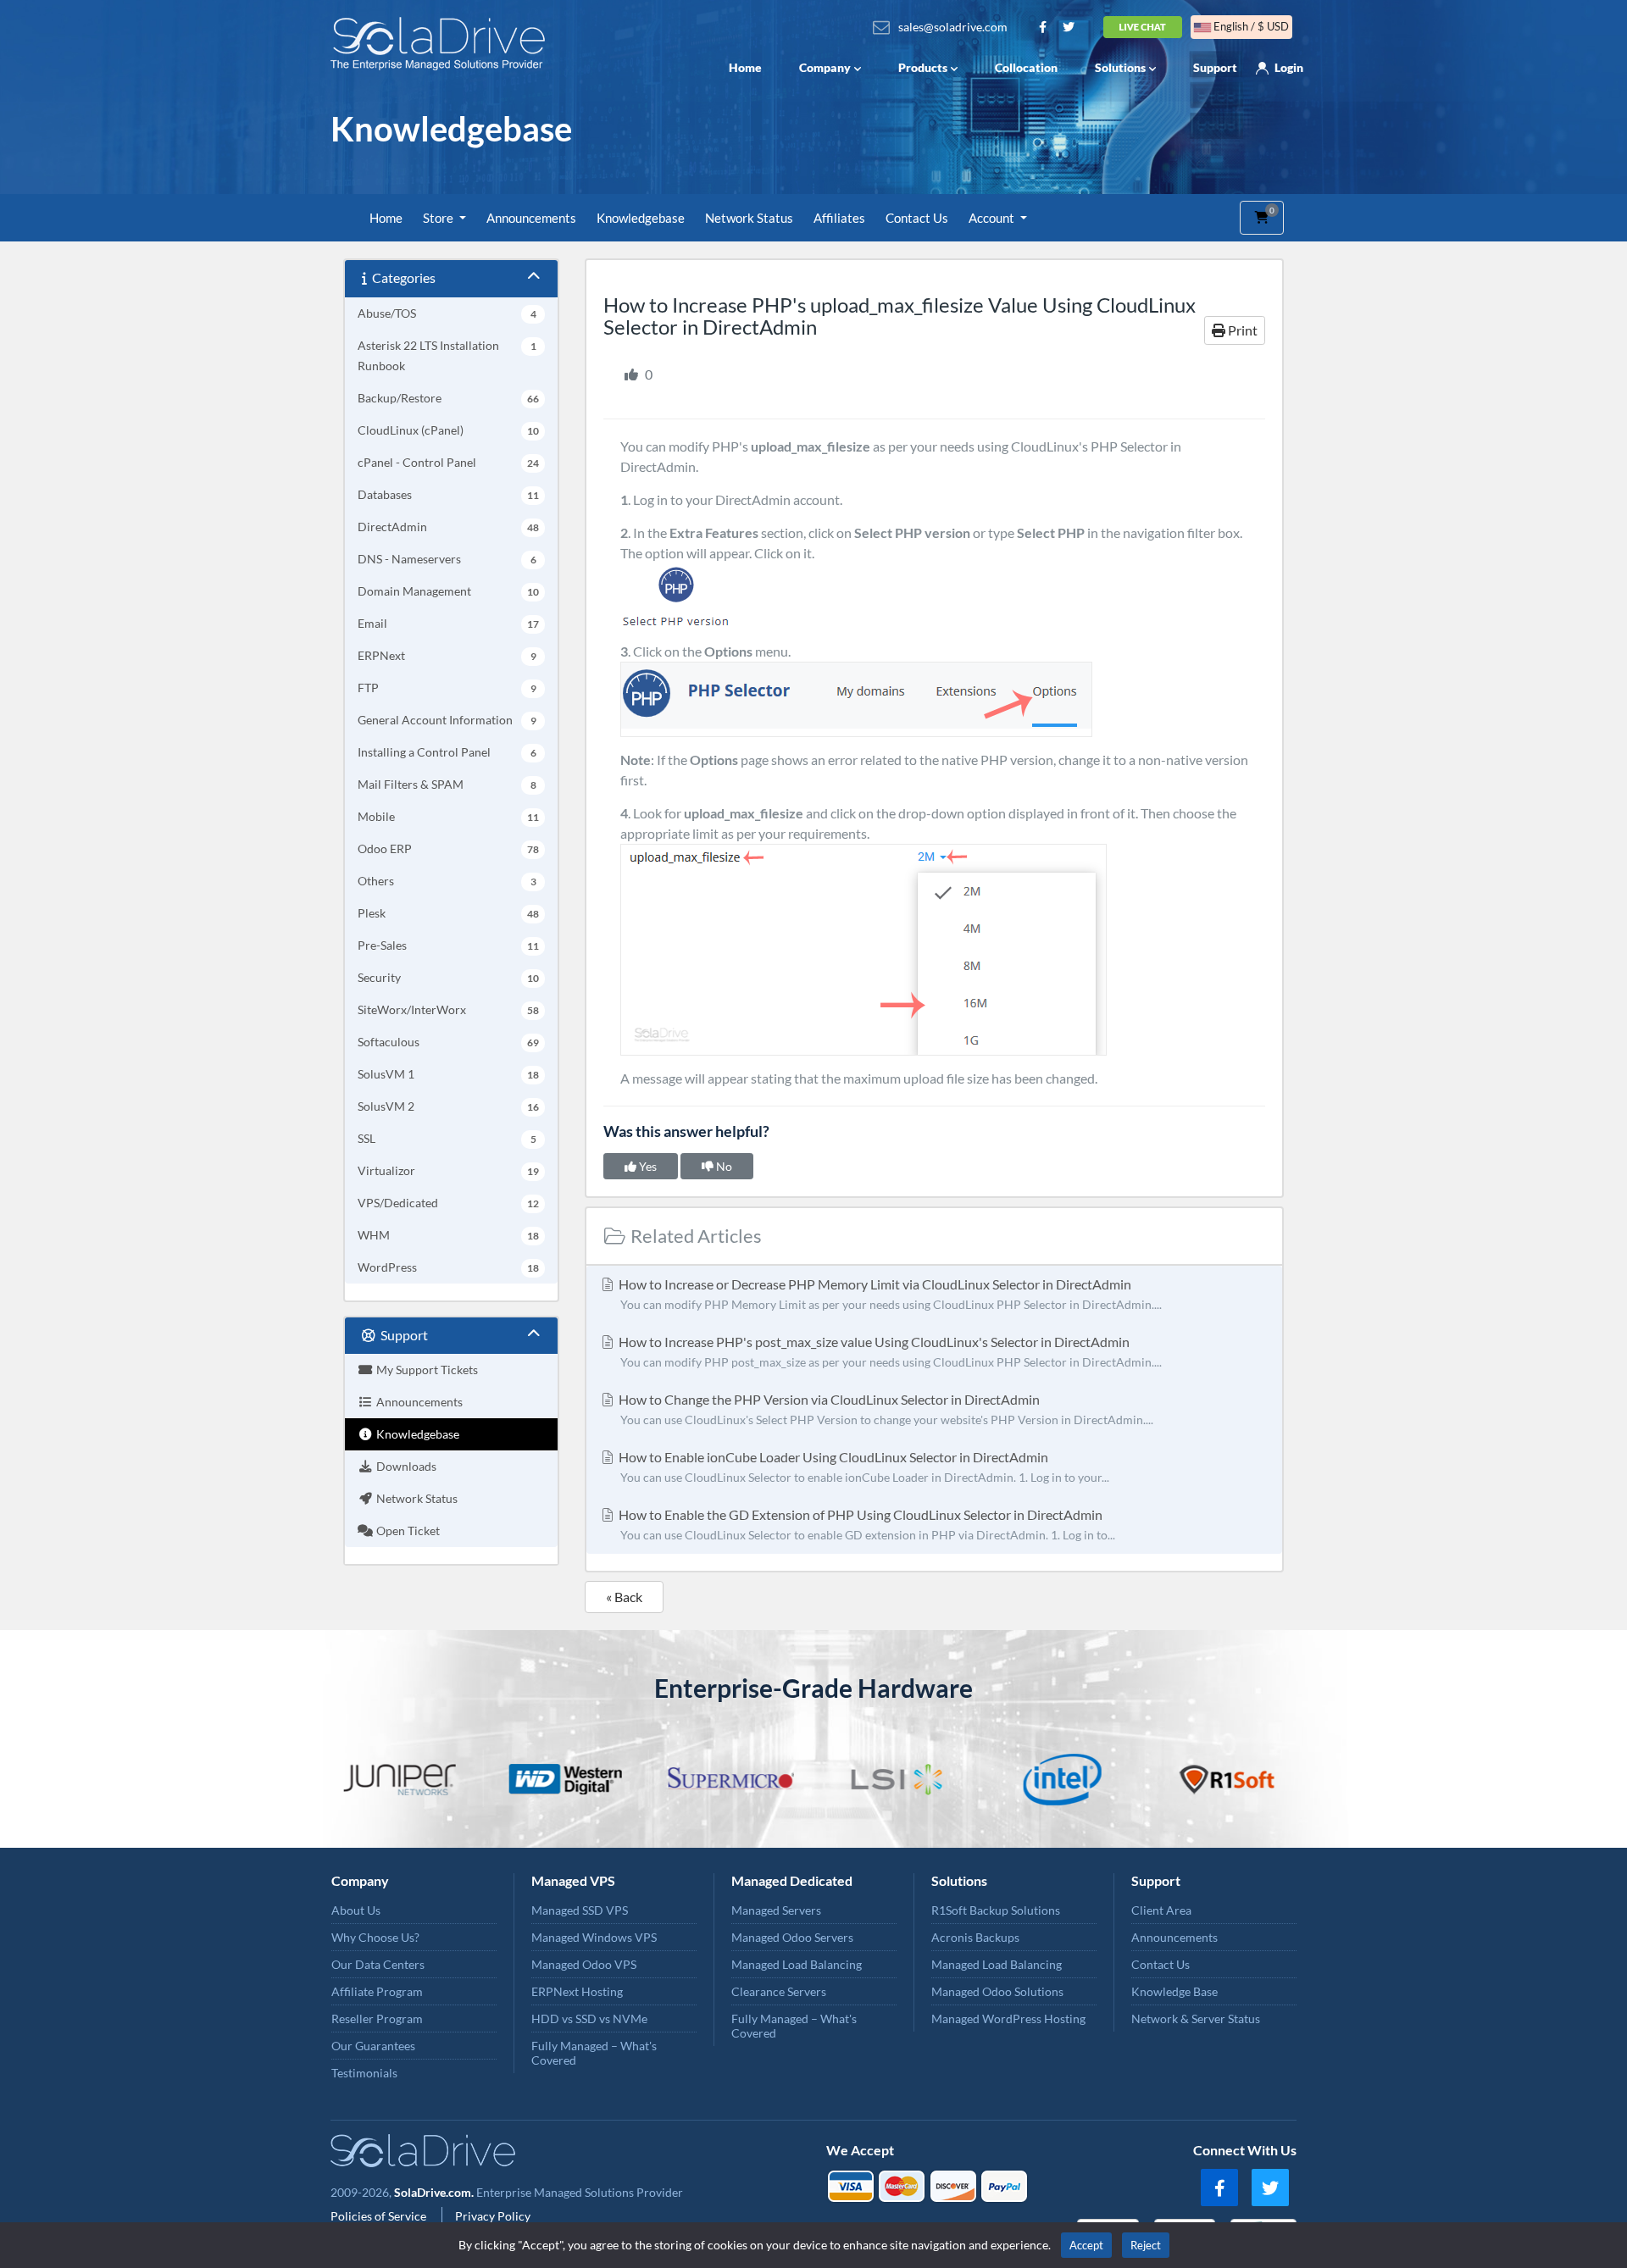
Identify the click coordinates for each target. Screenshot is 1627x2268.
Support (1215, 67)
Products (923, 67)
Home (745, 67)
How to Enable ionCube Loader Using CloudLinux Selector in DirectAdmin (863, 1467)
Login (1289, 67)
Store (439, 218)
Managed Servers (776, 1910)
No (723, 1166)
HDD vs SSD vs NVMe (589, 2018)
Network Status (749, 218)
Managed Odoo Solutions (997, 1991)
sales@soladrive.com (953, 27)
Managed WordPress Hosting (1008, 2018)
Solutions (1120, 67)
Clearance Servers (779, 1991)
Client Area (1161, 1910)
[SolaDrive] (442, 44)
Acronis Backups (975, 1937)
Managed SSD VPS (580, 1910)
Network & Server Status (1196, 2018)
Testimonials (364, 2073)
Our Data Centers (378, 1964)
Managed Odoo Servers (792, 1937)
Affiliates (839, 218)
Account (993, 218)
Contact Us (917, 218)
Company (825, 67)
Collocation (1026, 67)
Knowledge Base (1174, 1991)
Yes (647, 1166)
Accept (1086, 2245)
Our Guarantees (373, 2046)
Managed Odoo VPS (584, 1964)
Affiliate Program (377, 1991)
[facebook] (1219, 2188)
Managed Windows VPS (594, 1937)
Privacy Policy (493, 2216)
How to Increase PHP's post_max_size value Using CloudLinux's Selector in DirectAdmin (889, 1351)
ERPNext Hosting (577, 1991)
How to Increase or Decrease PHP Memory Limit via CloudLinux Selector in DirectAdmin (889, 1294)
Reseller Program (377, 2018)
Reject (1146, 2245)
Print (1241, 330)
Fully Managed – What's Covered (594, 2053)
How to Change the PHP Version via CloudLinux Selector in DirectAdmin (885, 1409)
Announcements (531, 218)
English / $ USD (1250, 26)
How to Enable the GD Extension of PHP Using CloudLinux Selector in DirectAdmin (866, 1524)
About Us (356, 1910)
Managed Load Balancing (797, 1964)
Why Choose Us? (375, 1937)
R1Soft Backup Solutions (996, 1910)
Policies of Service (380, 2216)
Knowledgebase (641, 218)
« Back (624, 1597)
